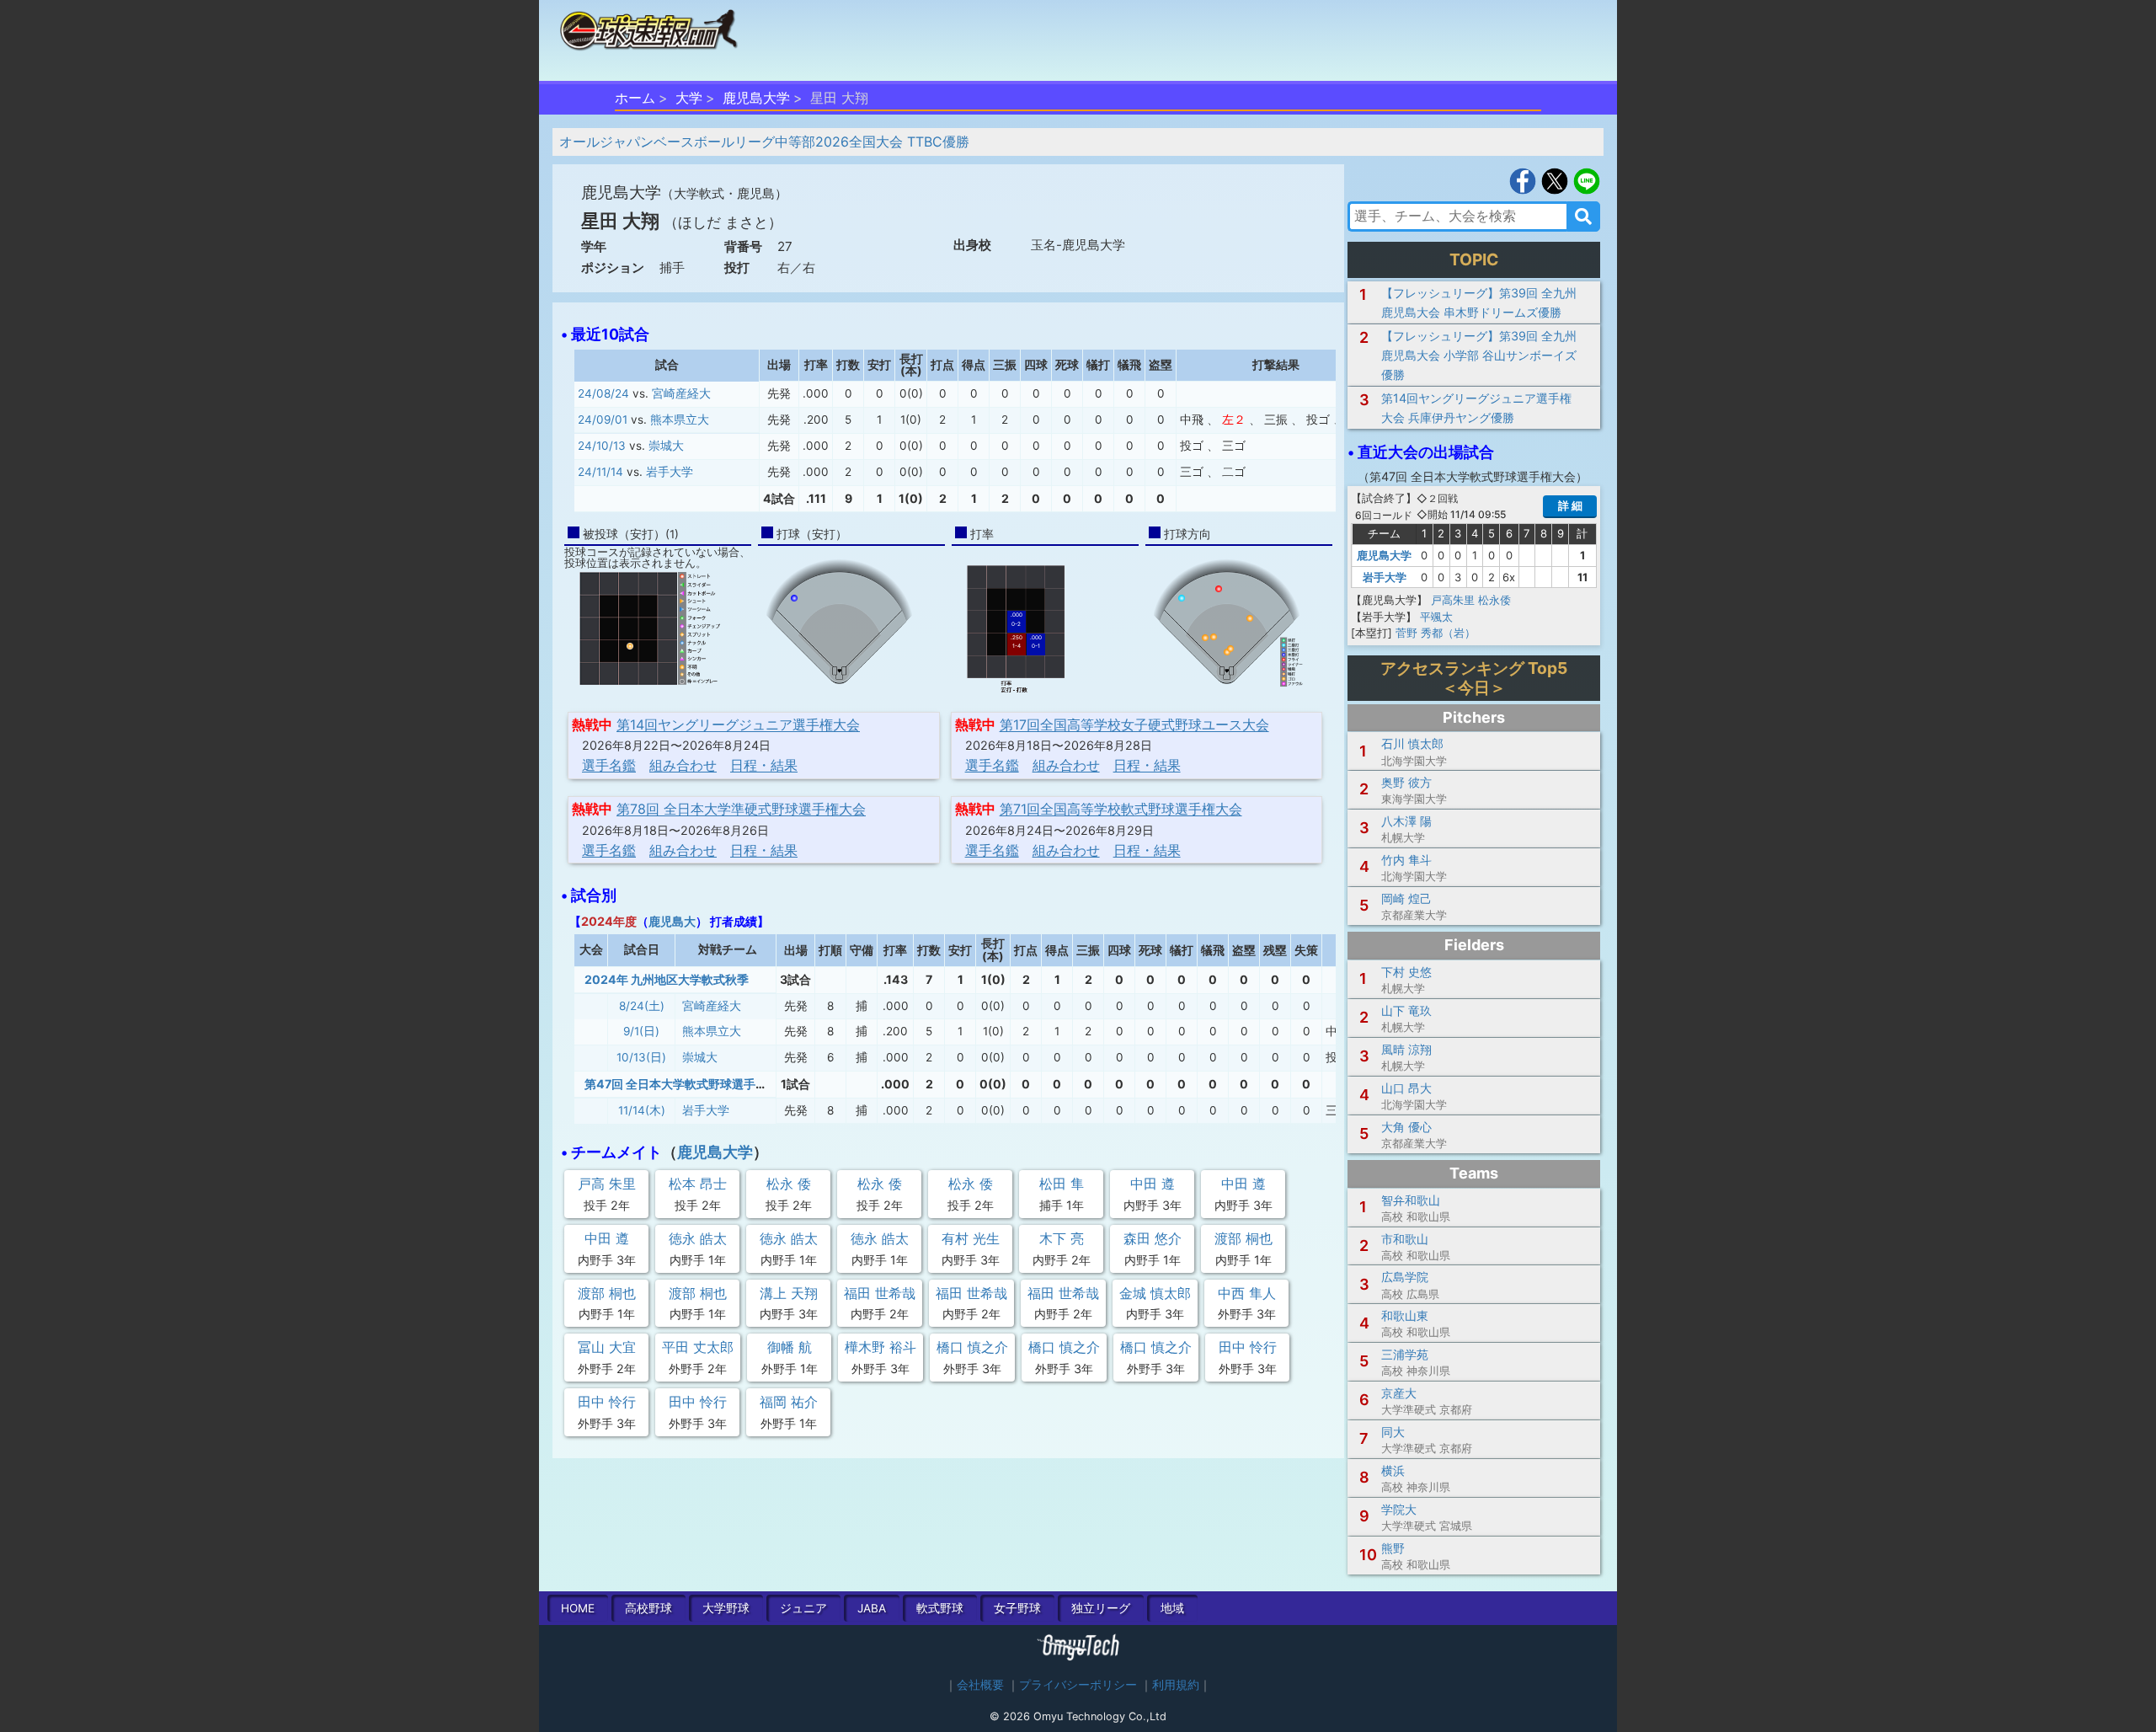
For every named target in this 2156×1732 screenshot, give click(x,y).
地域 (1172, 1608)
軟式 (940, 1608)
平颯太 (1436, 617)
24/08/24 (603, 393)
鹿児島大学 (756, 98)
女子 (1017, 1608)
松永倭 (1494, 600)
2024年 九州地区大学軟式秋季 (667, 979)
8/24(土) (642, 1006)
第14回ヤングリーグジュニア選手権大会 (738, 724)
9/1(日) (641, 1031)
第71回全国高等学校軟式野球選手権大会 (1121, 809)
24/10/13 (602, 446)
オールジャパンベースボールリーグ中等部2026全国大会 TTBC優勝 (764, 142)
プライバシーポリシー (1078, 1685)
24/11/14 (600, 472)
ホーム (635, 98)
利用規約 (1176, 1685)
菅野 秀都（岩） (1436, 633)
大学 (689, 98)
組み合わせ (683, 765)
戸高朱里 (1453, 600)
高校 (648, 1608)
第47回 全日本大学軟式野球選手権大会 (688, 1084)
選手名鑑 (609, 765)
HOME (578, 1608)
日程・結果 (764, 765)
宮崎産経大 (681, 393)
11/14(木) (642, 1110)
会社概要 (980, 1685)
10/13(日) (641, 1057)
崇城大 (666, 446)
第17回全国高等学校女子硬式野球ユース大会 (1134, 724)
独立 (1101, 1608)
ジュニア (803, 1608)
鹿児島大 (672, 921)
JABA (872, 1608)
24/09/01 (603, 420)
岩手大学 (670, 472)
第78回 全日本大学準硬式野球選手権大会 (741, 809)
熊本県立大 (680, 420)
